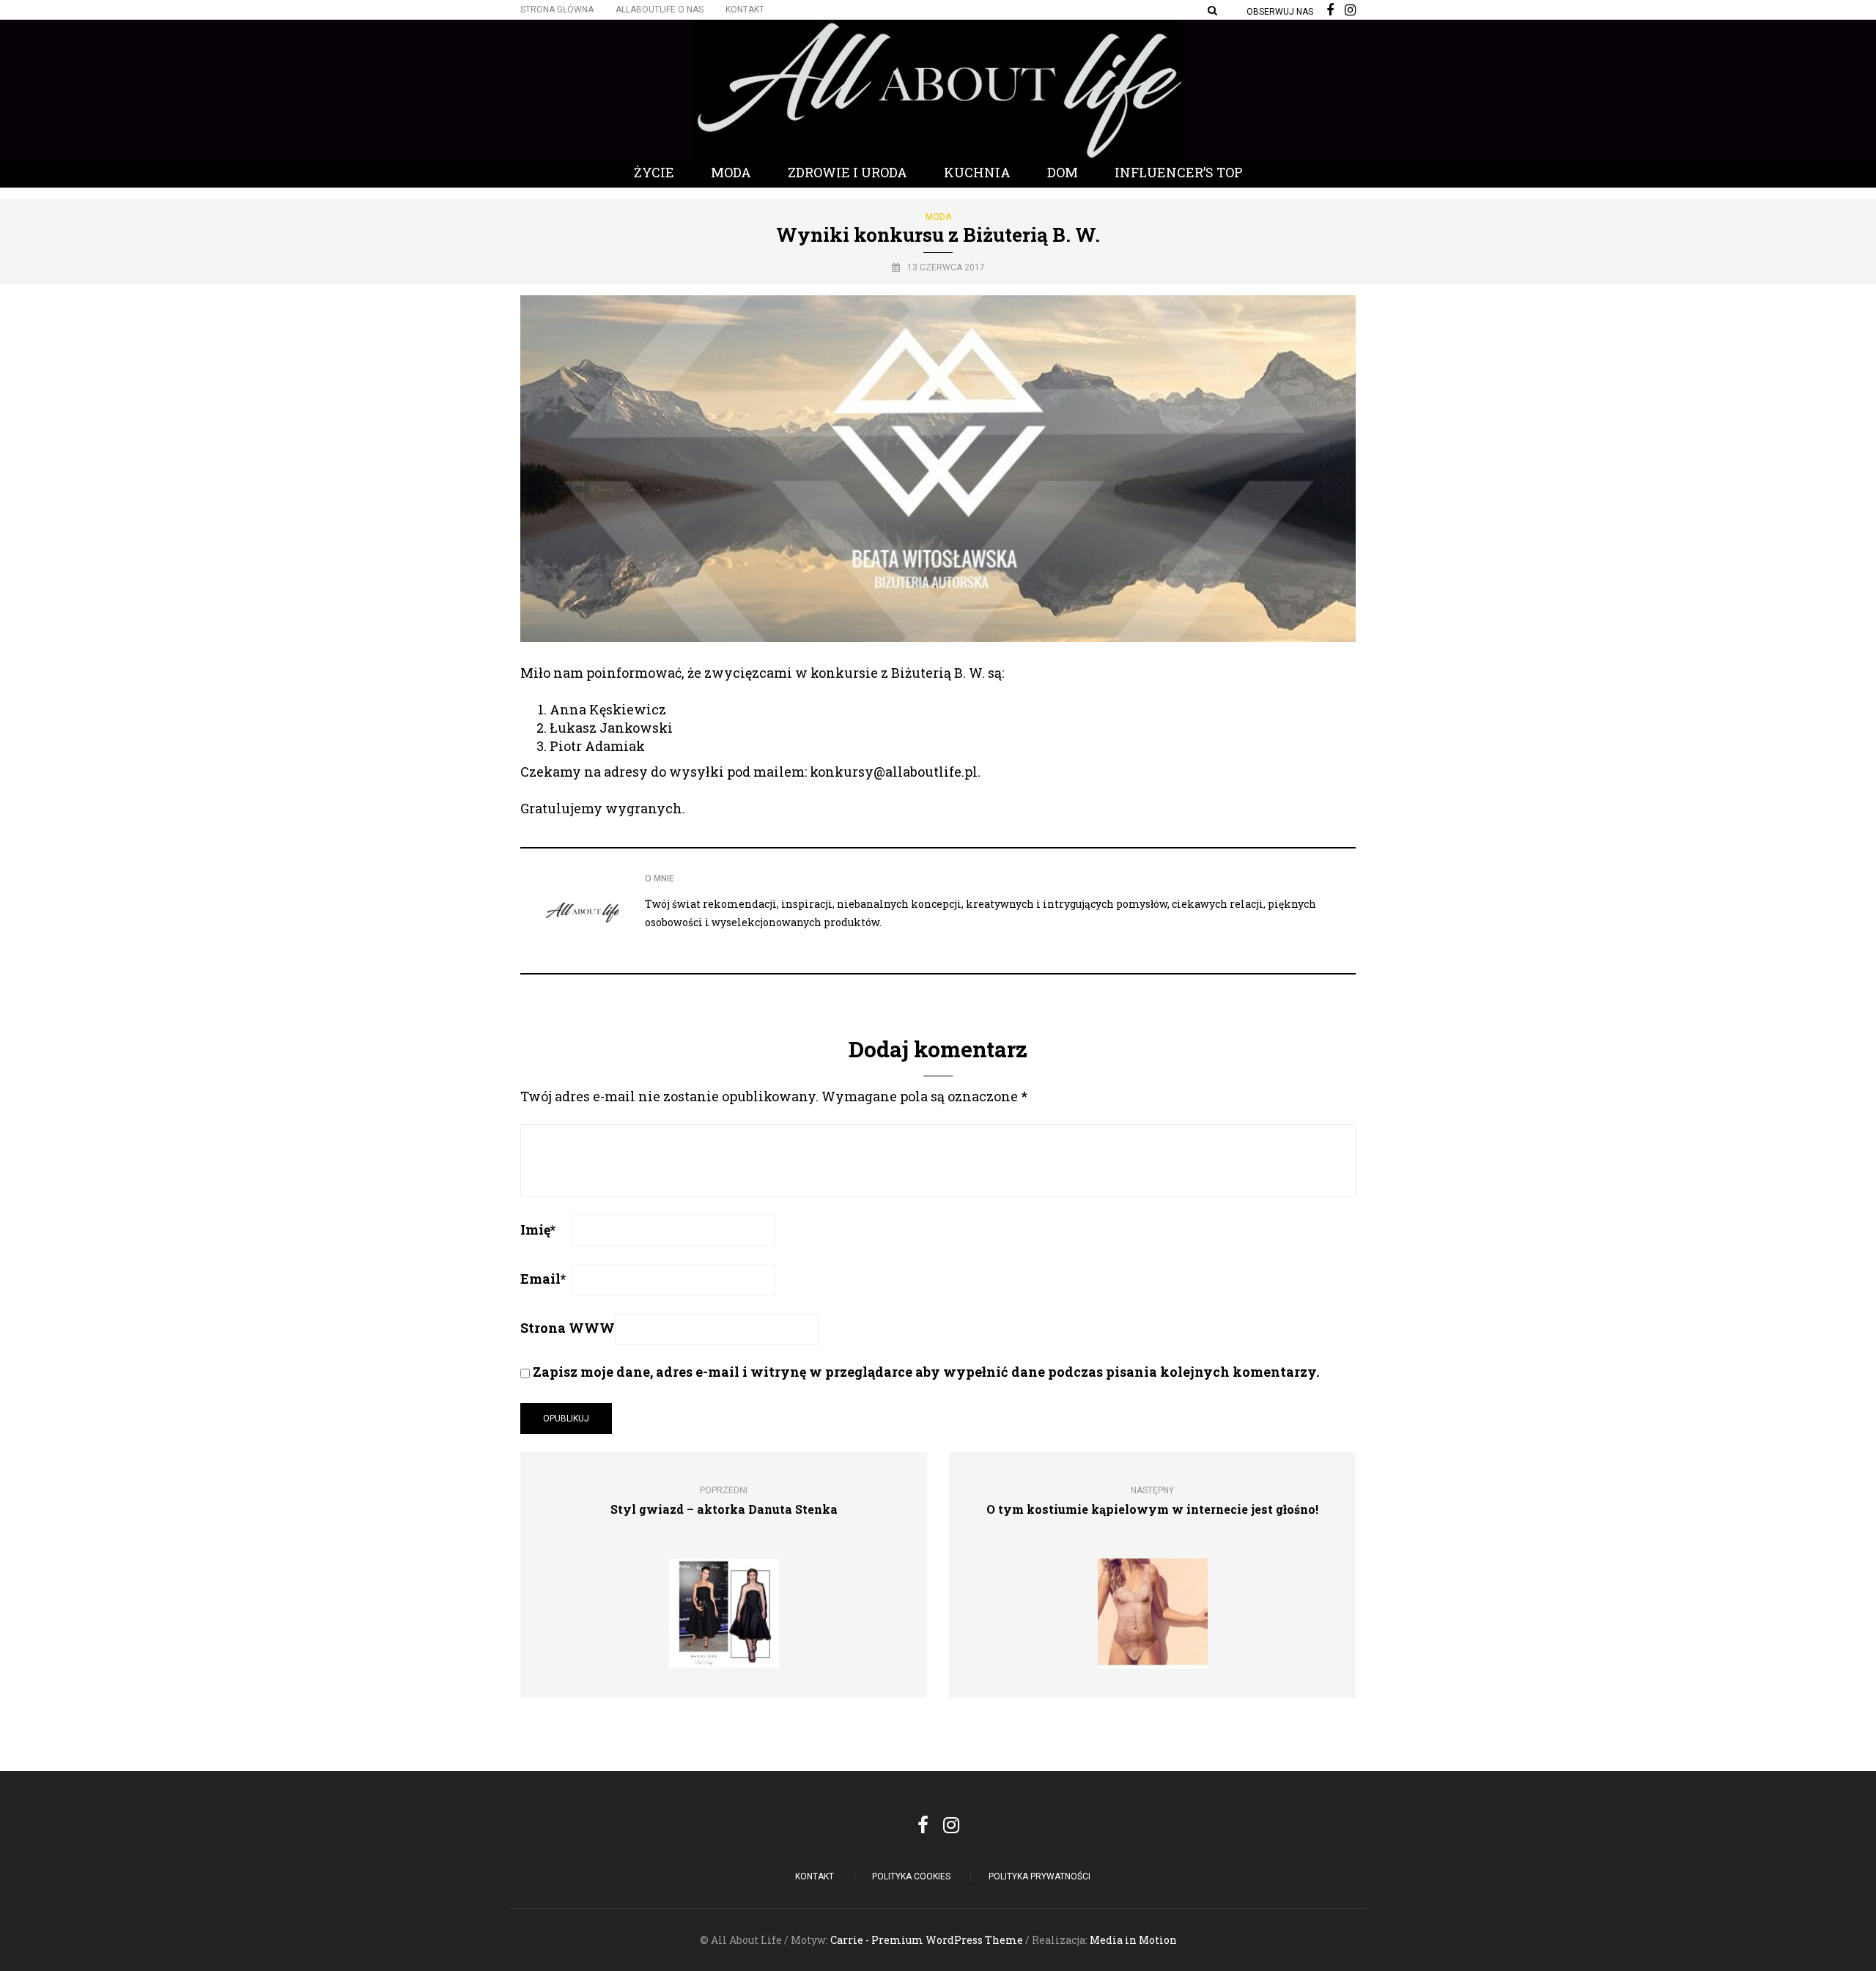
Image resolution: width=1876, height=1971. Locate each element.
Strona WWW (568, 1328)
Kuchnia (977, 172)
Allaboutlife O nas (660, 10)
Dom (1063, 172)
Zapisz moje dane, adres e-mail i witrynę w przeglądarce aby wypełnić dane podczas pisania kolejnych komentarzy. (926, 1372)
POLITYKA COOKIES (911, 1876)
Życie (654, 172)
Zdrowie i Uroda (847, 172)
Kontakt (745, 10)
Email (543, 1279)
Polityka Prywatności (1039, 1876)
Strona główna (557, 10)
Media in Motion (1133, 1940)
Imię (538, 1229)
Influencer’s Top (1179, 172)
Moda (731, 172)
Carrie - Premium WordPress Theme (927, 1940)
